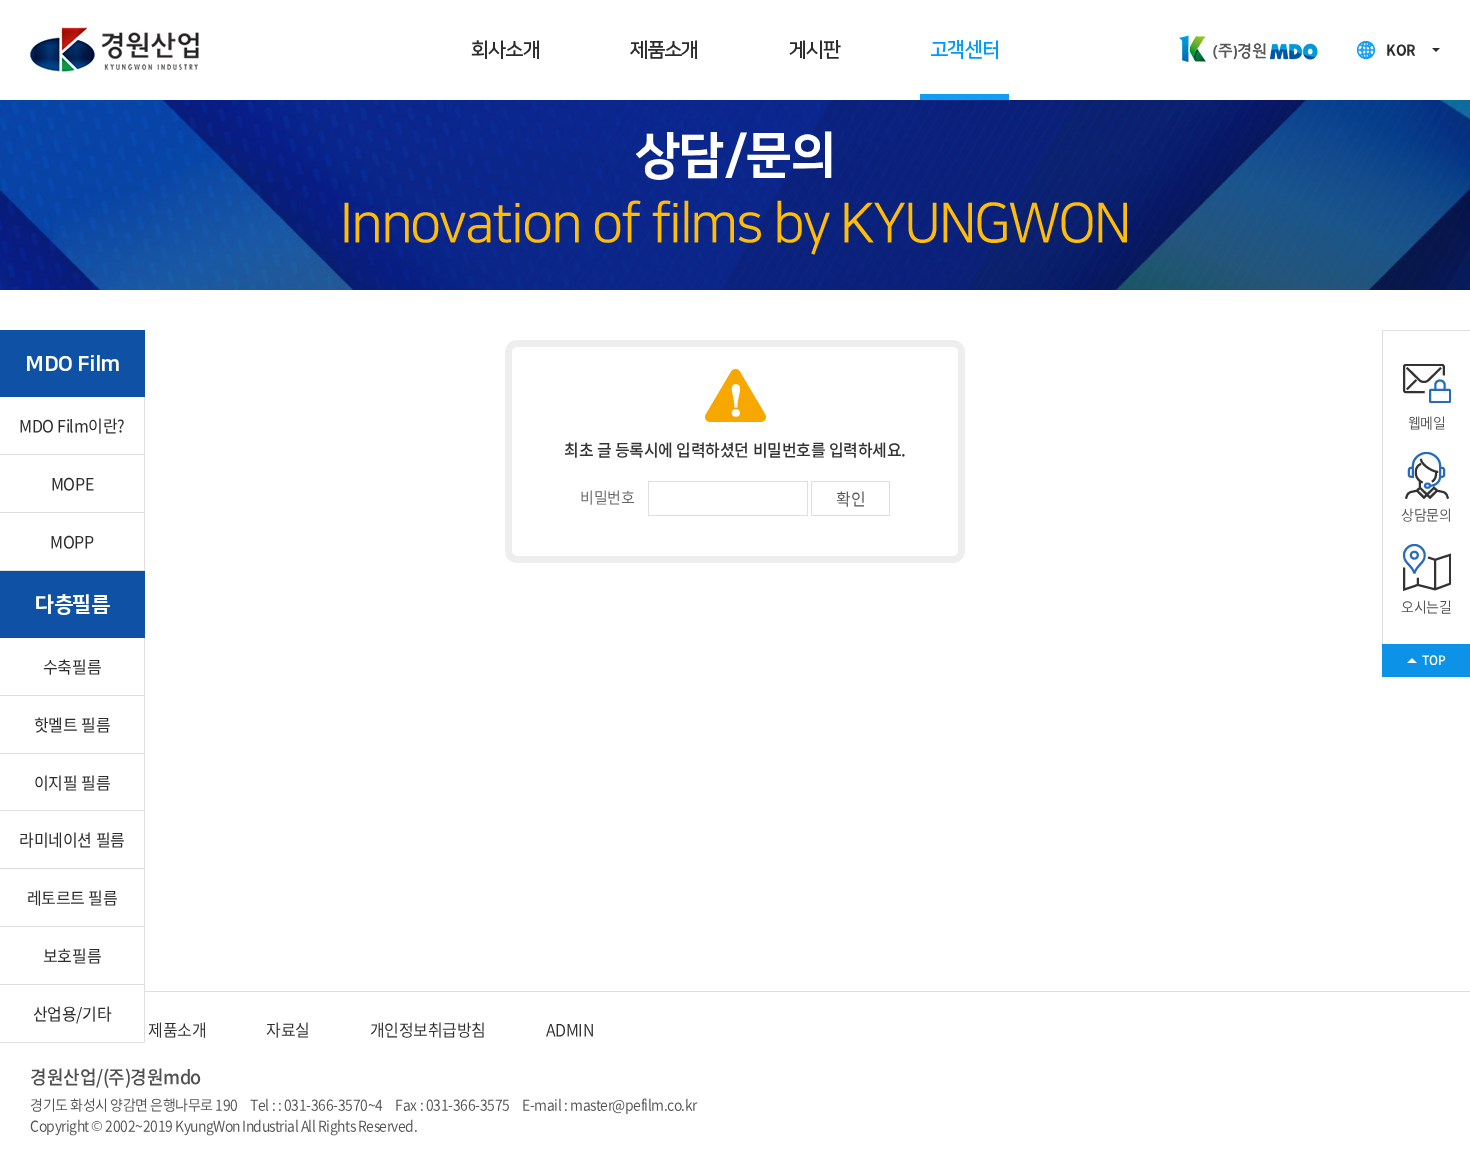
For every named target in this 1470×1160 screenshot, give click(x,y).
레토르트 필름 (72, 897)
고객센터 (964, 50)
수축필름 (72, 666)
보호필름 (72, 955)
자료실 (288, 1029)
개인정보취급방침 (428, 1029)
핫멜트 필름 (72, 724)
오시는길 (1426, 605)
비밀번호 (607, 497)
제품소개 (664, 50)
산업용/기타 (72, 1013)
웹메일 (1427, 421)
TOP (1434, 660)
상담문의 (1426, 513)
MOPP (71, 541)
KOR (1401, 49)
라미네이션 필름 (71, 839)
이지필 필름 (72, 782)
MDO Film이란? (72, 425)
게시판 (815, 50)
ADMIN (570, 1029)
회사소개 (505, 50)
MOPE (72, 483)
